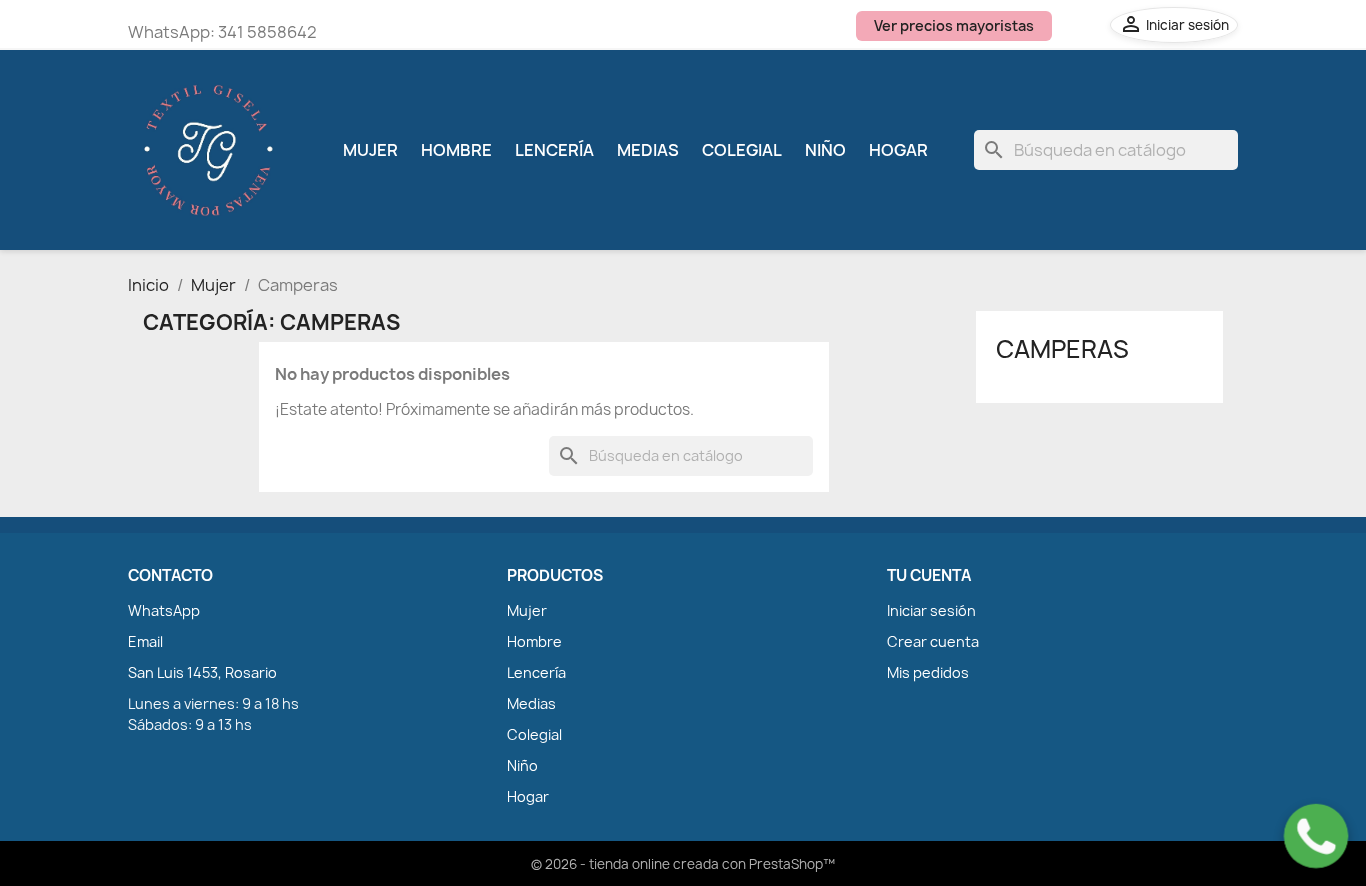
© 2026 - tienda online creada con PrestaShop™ (683, 864)
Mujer (370, 150)
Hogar (898, 150)
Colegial (742, 150)
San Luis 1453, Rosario (202, 672)
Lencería (554, 150)
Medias (648, 150)
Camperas (1062, 349)
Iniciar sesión (931, 610)
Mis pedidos (928, 672)
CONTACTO (170, 576)
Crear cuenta (933, 641)
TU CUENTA (929, 576)
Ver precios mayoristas (954, 25)
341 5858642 (267, 32)
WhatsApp (164, 610)
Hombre (456, 150)
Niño (825, 150)
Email (145, 641)
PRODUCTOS (555, 576)
